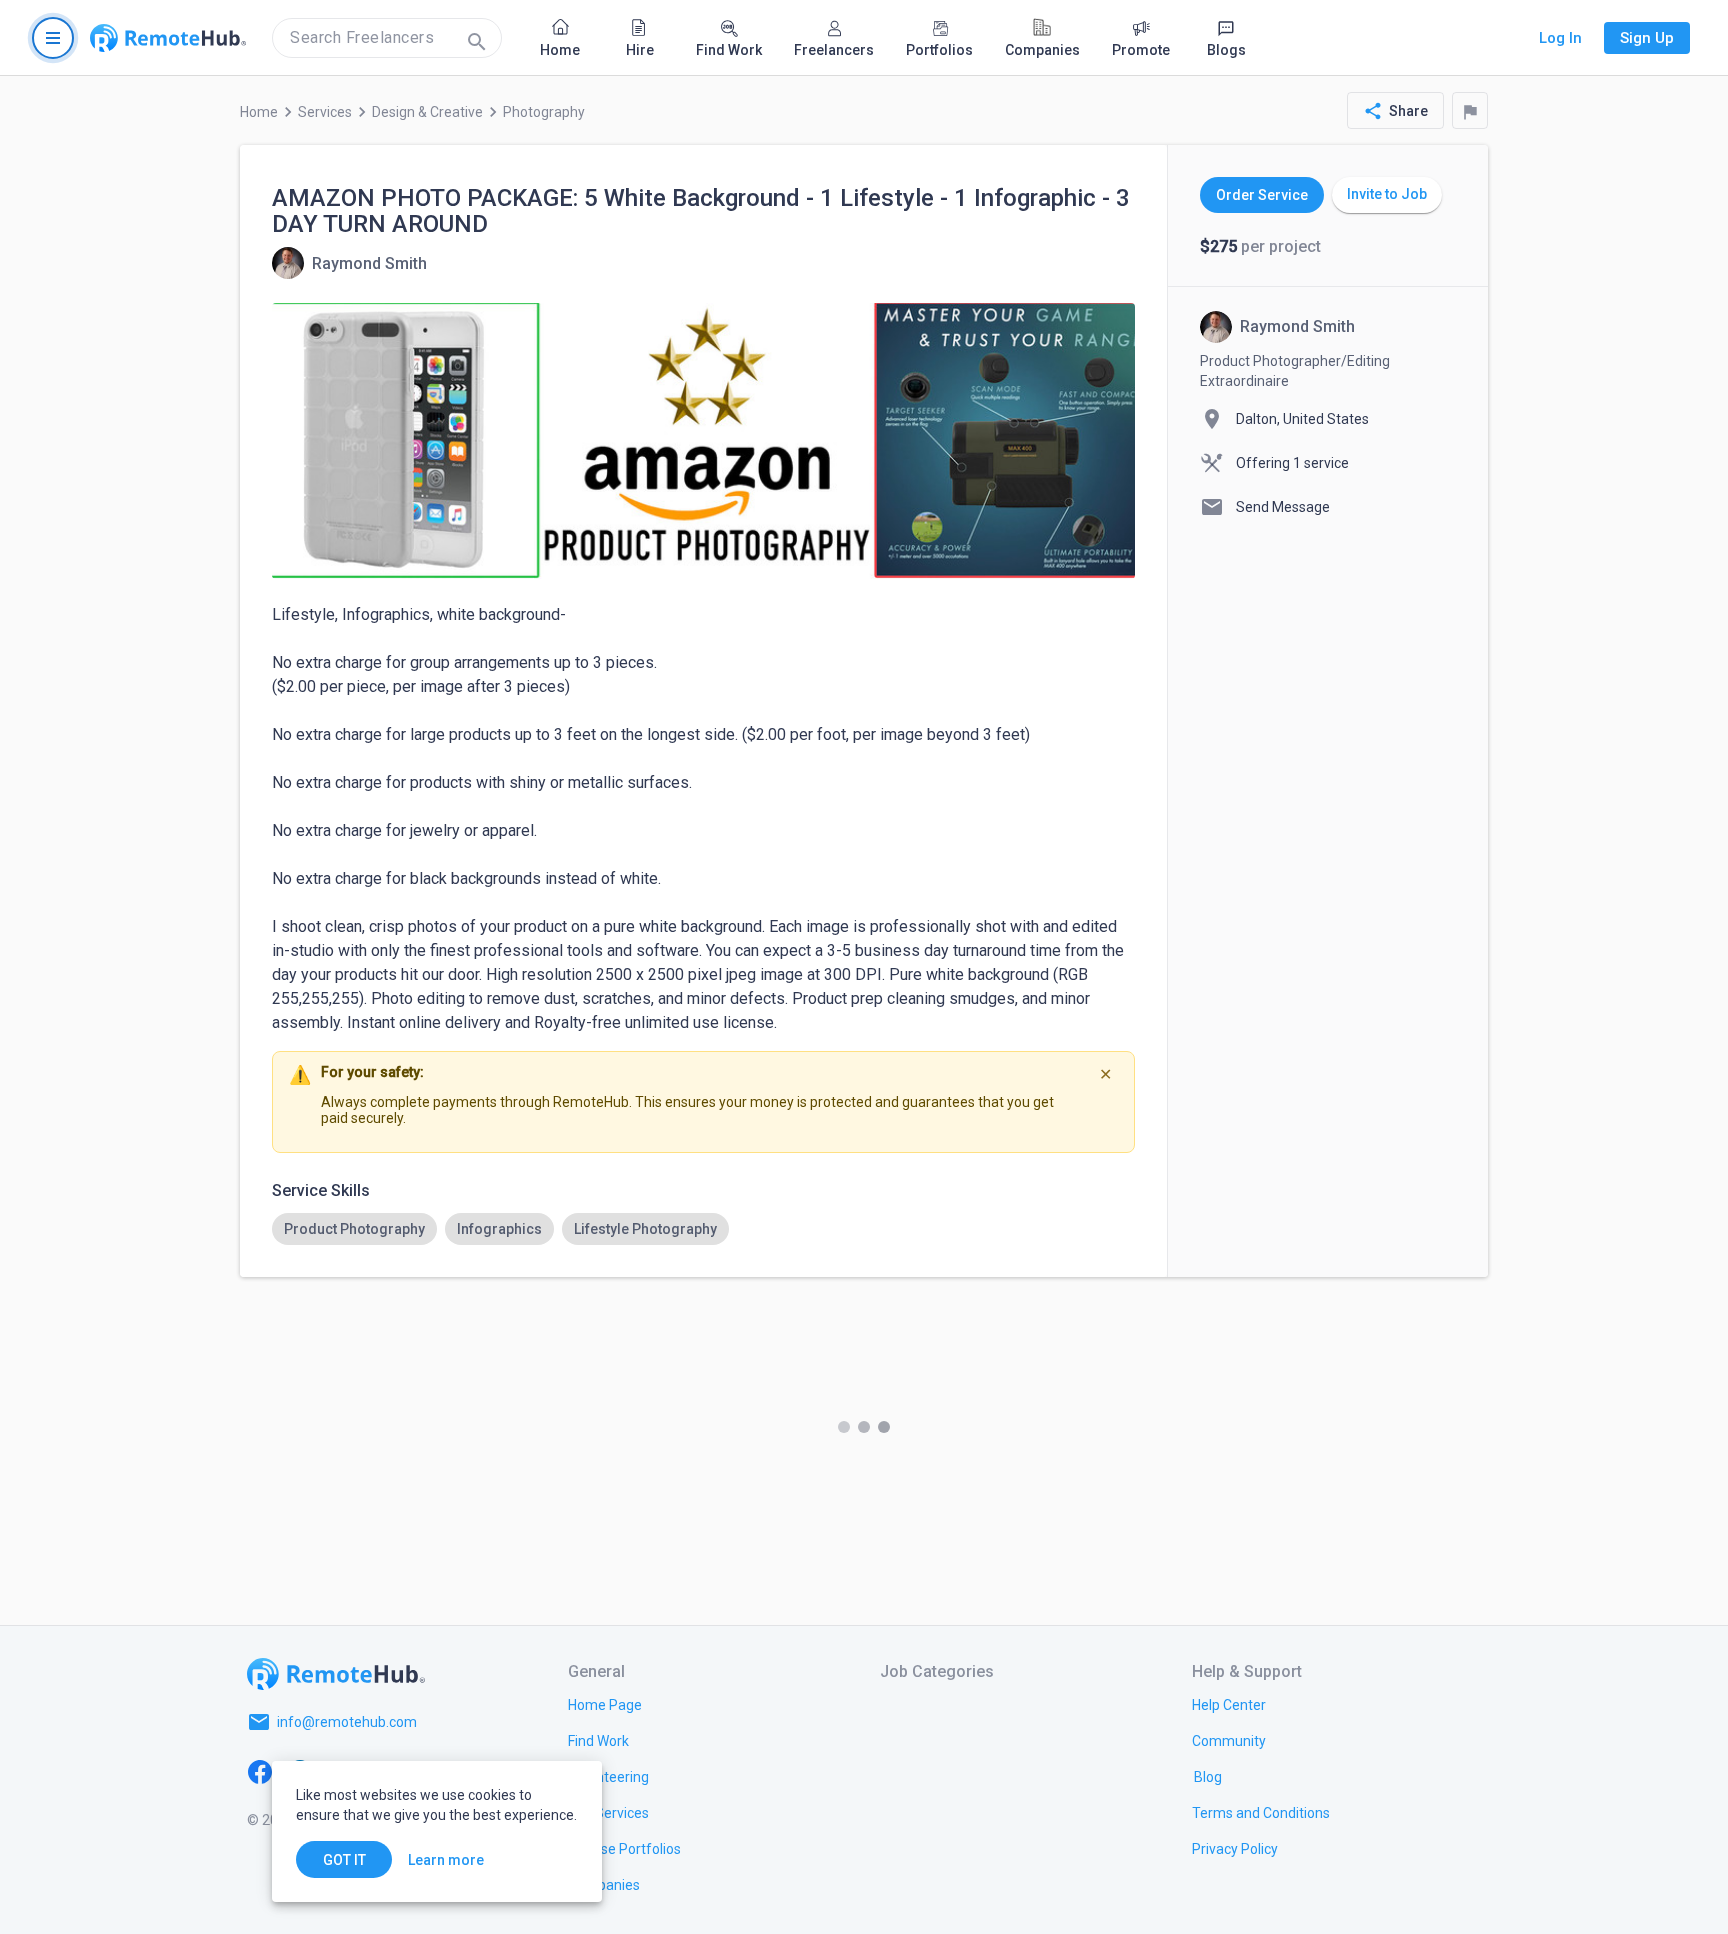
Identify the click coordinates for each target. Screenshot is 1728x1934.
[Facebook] (260, 1770)
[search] (387, 38)
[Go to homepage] (168, 38)
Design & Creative (427, 112)
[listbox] (703, 1229)
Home (259, 112)
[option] (354, 1229)
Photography (544, 112)
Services (325, 112)
